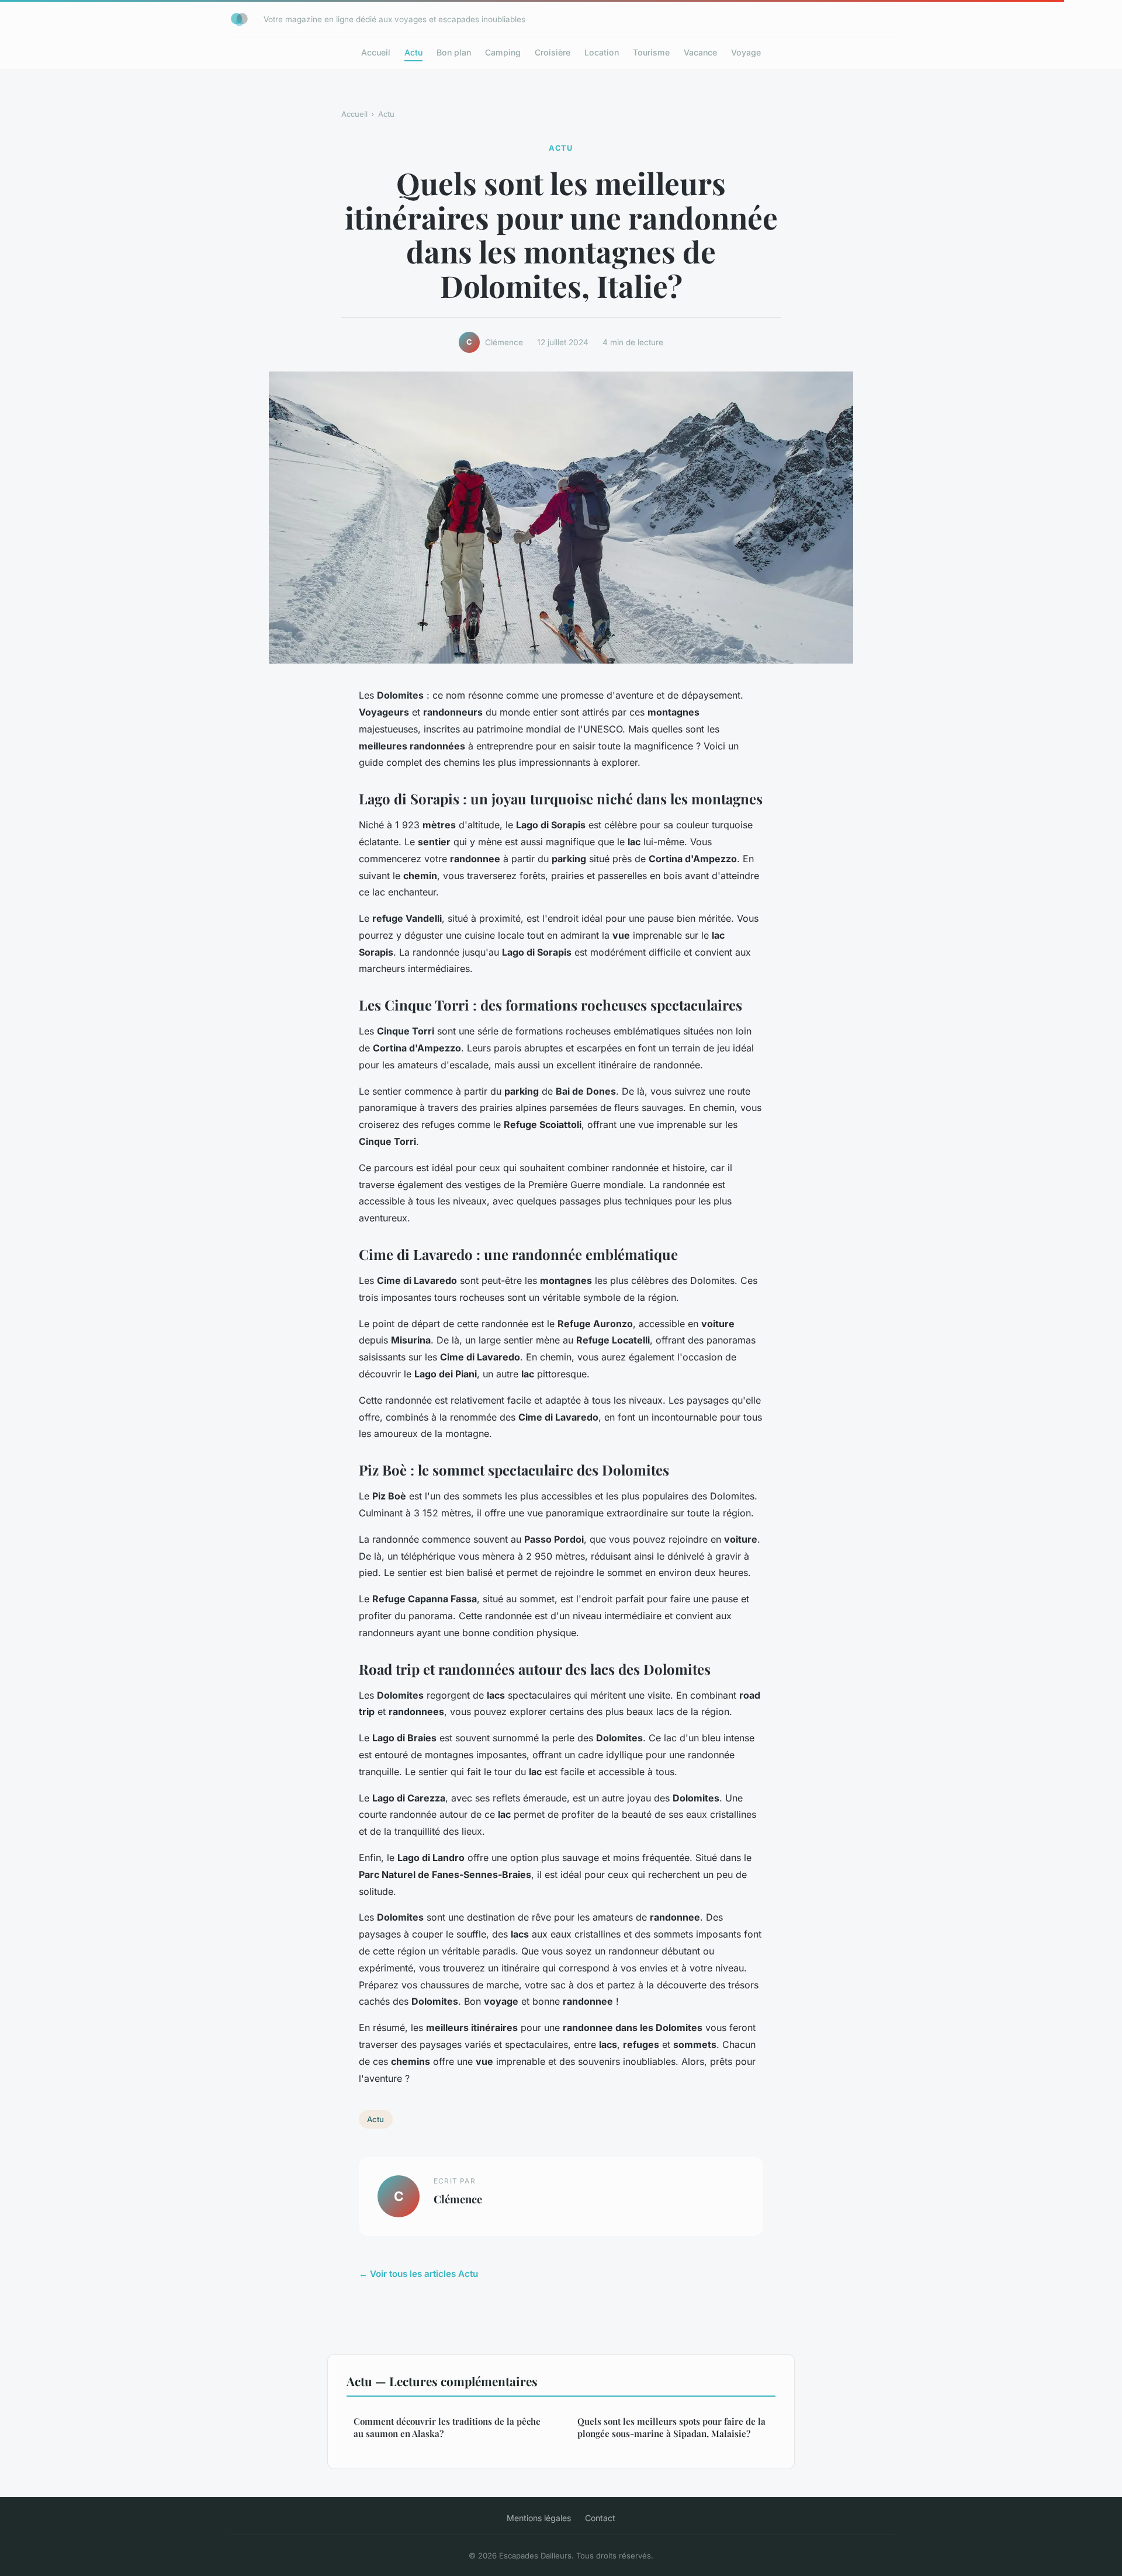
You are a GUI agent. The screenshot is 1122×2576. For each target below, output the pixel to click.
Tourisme (651, 52)
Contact (600, 2518)
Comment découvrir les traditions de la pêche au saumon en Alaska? (447, 2427)
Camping (503, 52)
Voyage (746, 52)
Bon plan (454, 52)
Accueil (376, 52)
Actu (413, 52)
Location (602, 52)
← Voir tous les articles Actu (418, 2274)
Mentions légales (539, 2518)
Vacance (700, 52)
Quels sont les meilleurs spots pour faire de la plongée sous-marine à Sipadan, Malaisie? (671, 2427)
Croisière (553, 52)
